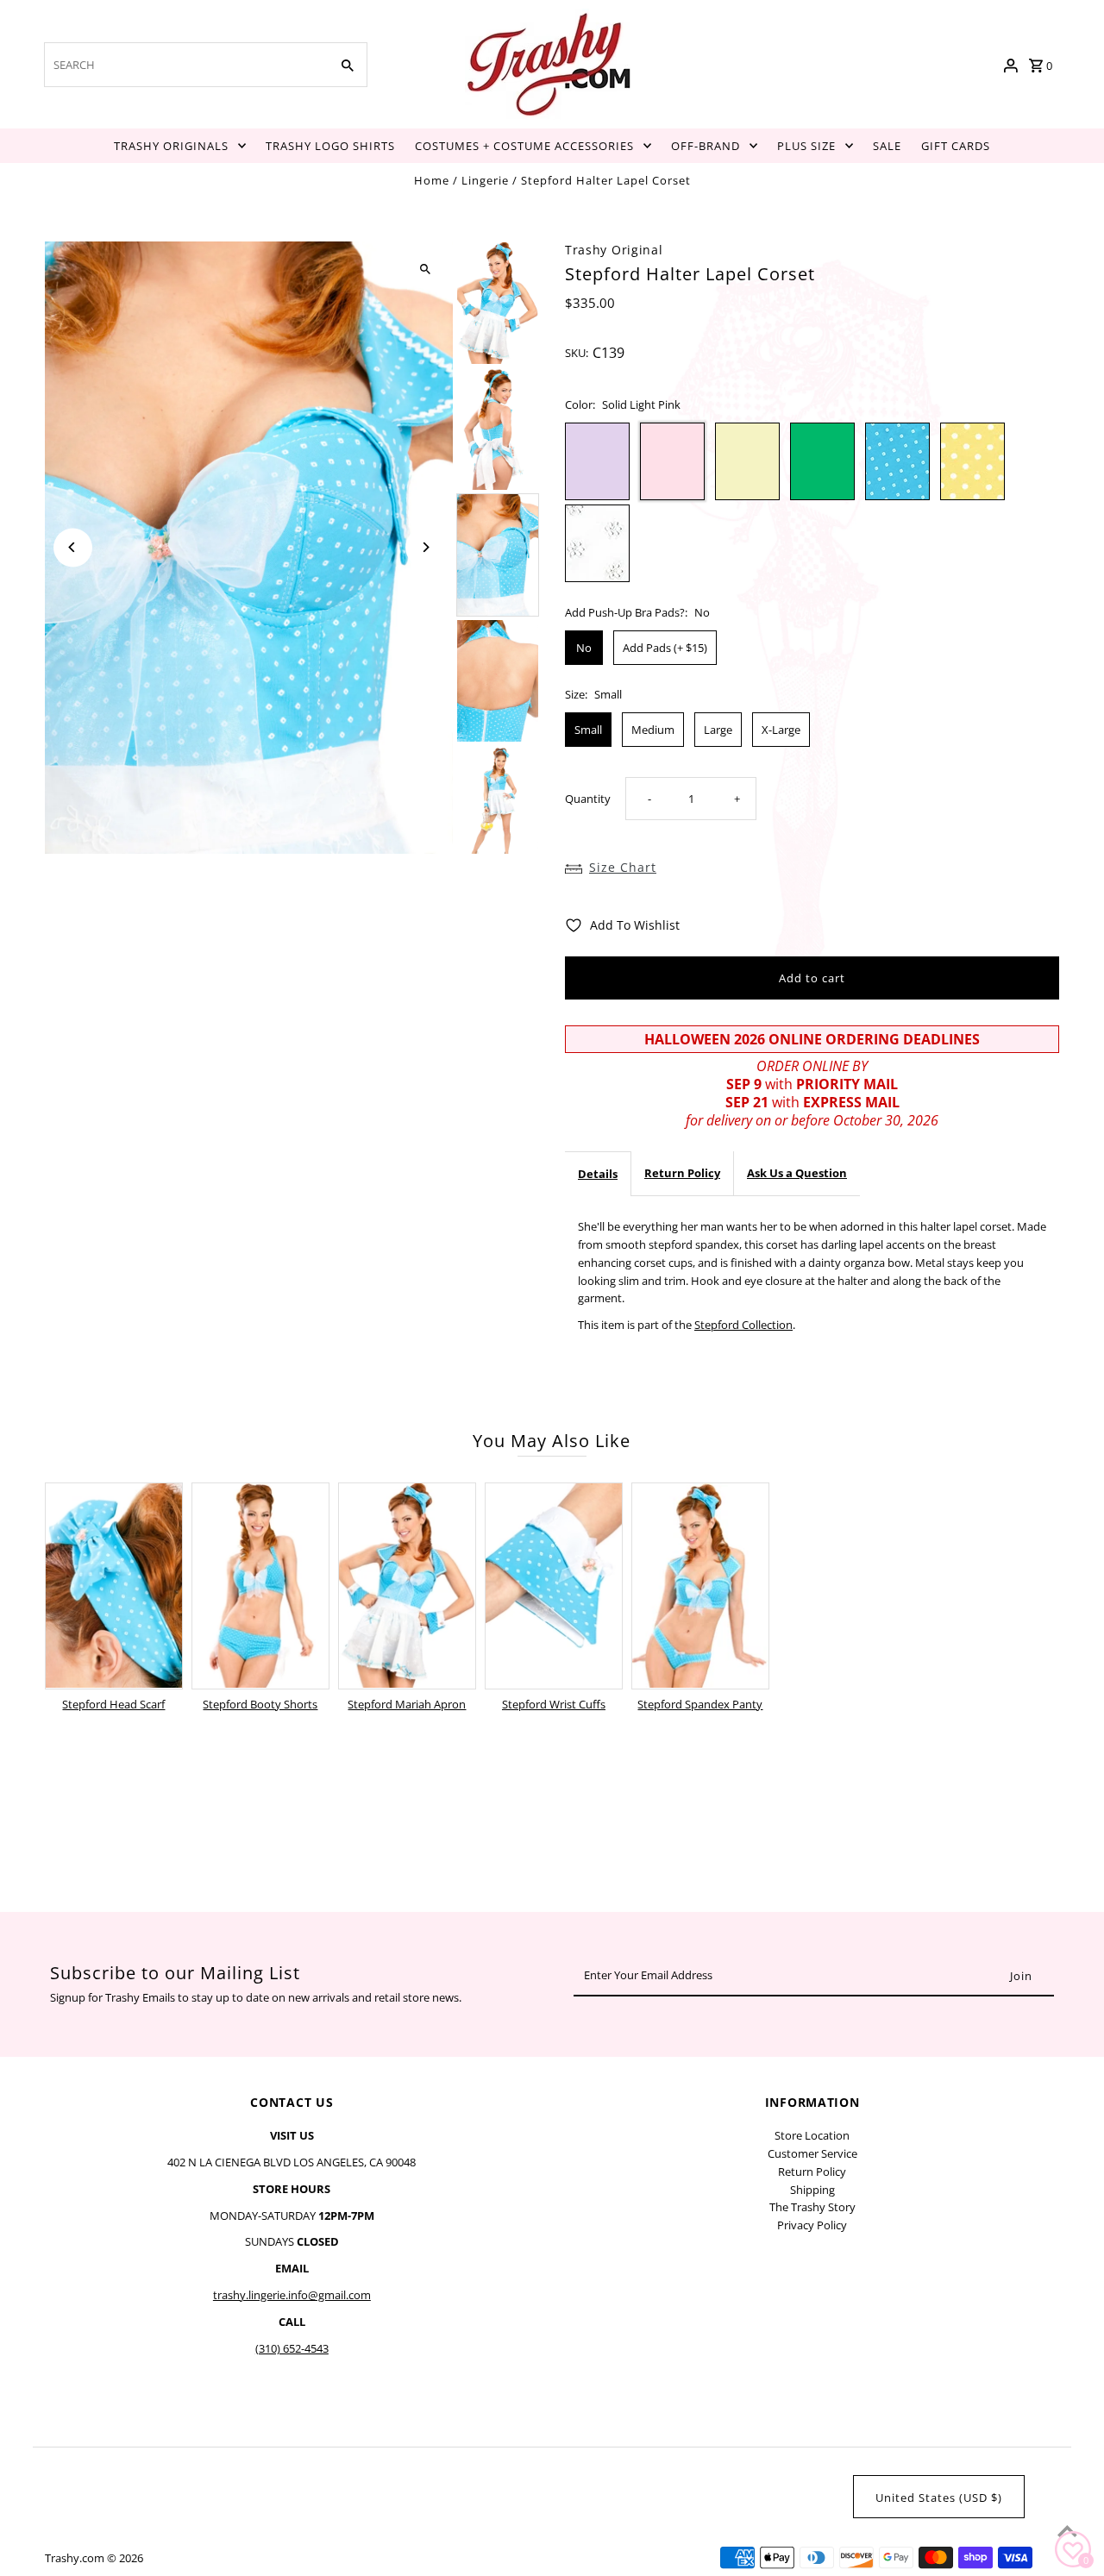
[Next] (425, 547)
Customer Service (812, 2153)
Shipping (812, 2190)
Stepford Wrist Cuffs (554, 1704)
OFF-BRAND (706, 146)
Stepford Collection (743, 1325)
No (584, 648)
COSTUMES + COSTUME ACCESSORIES (524, 146)
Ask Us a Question (797, 1173)
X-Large (781, 730)
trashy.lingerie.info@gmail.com (292, 2295)
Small (588, 730)
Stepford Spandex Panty (700, 1704)
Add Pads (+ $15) (665, 648)
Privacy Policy (812, 2225)
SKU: (577, 353)
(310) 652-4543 (292, 2348)
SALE (887, 146)
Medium (653, 730)
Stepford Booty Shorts (260, 1704)
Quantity (588, 799)
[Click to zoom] (425, 270)
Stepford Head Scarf (113, 1704)
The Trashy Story (812, 2207)
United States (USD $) (939, 2498)
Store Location (812, 2135)
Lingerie (485, 180)
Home (432, 180)
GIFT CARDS (956, 146)
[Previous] (73, 547)
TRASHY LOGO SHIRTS (330, 146)
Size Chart (623, 867)
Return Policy (682, 1173)
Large (718, 730)
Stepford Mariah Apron (407, 1704)
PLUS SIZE (806, 146)
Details (598, 1174)
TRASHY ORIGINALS (171, 146)
